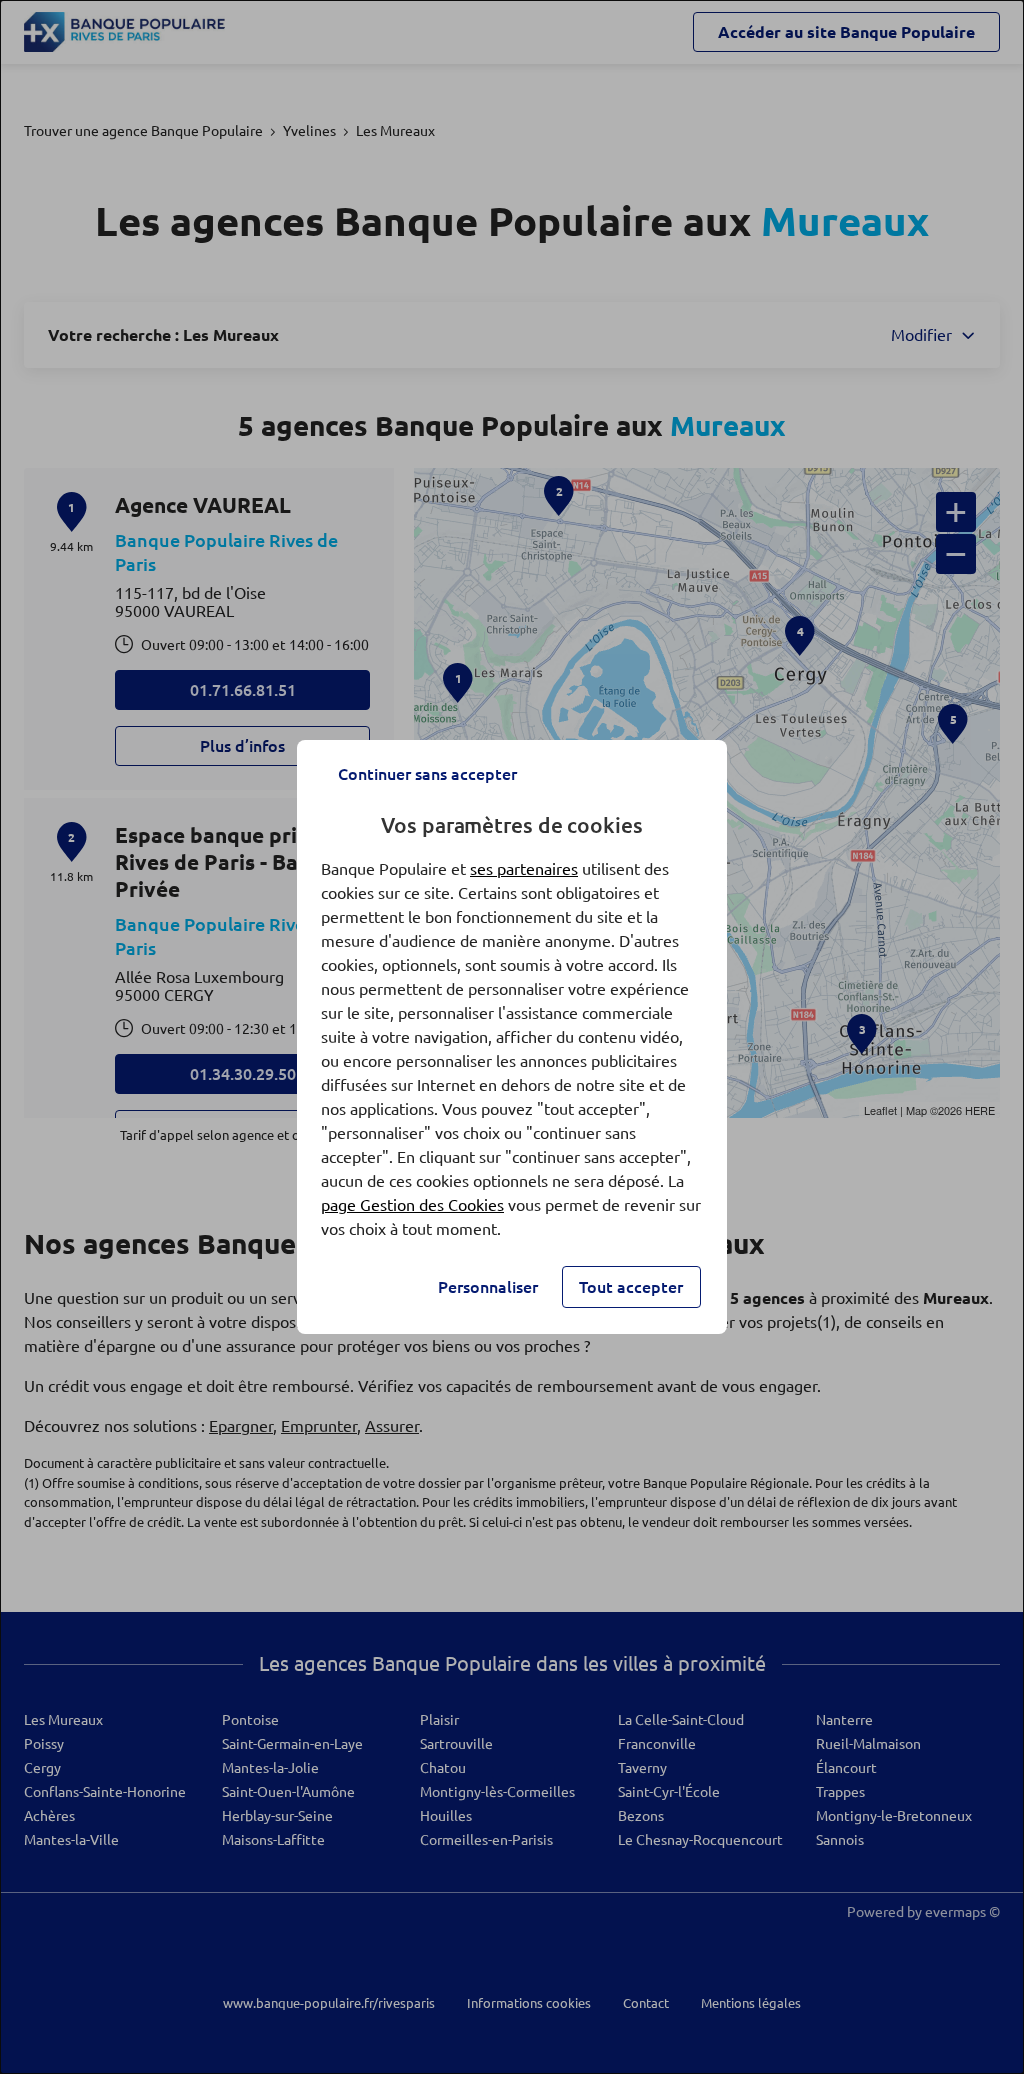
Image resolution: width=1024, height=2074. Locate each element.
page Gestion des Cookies (412, 1205)
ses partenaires (524, 869)
